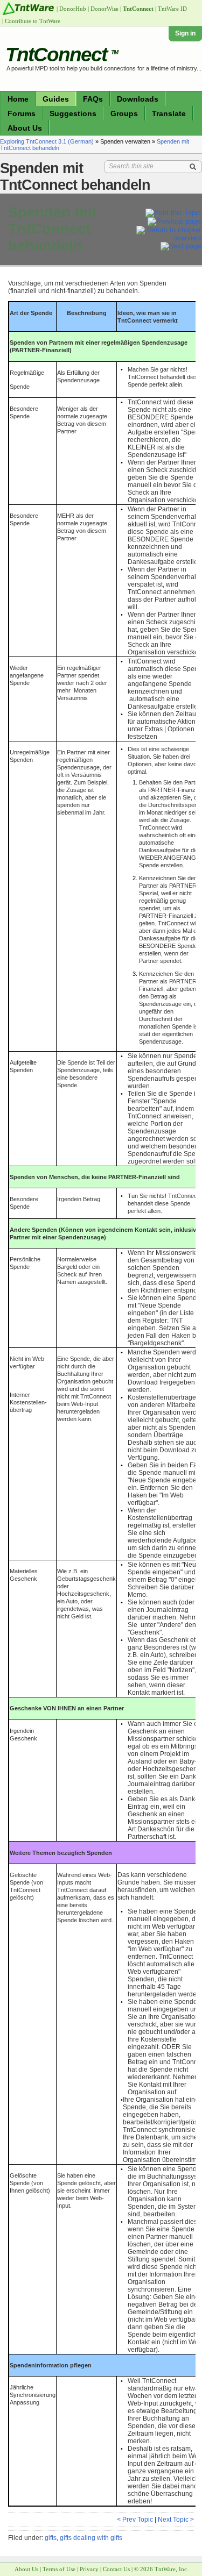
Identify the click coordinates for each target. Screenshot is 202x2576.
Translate (169, 113)
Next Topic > (176, 2520)
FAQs (93, 99)
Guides (56, 99)
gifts (51, 2538)
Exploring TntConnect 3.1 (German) (47, 141)
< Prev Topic (135, 2520)
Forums (22, 113)
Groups (124, 113)
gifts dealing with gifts (91, 2538)
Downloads (138, 99)
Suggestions (73, 113)
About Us (25, 128)
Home (18, 99)
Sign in (185, 33)
